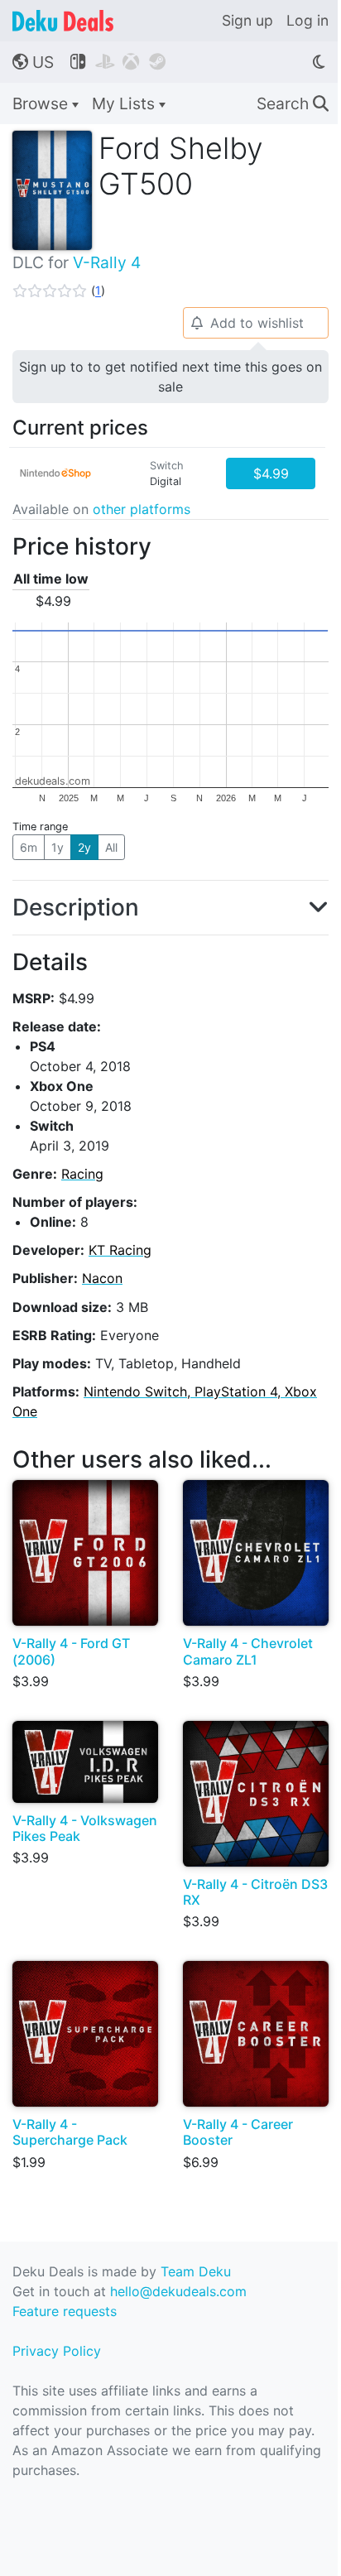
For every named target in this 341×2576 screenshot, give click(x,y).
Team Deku (196, 2271)
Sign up (247, 20)
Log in (307, 20)
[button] (59, 291)
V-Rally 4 (107, 262)
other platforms (142, 509)
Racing (82, 1174)
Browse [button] (42, 103)
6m (29, 847)
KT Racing (120, 1250)
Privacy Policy (57, 2351)
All (111, 847)
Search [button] (293, 103)
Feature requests (65, 2311)
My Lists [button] (125, 103)
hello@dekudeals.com (178, 2291)
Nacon (102, 1278)
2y (84, 847)
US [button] (33, 62)
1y (58, 847)
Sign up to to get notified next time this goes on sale (170, 377)
